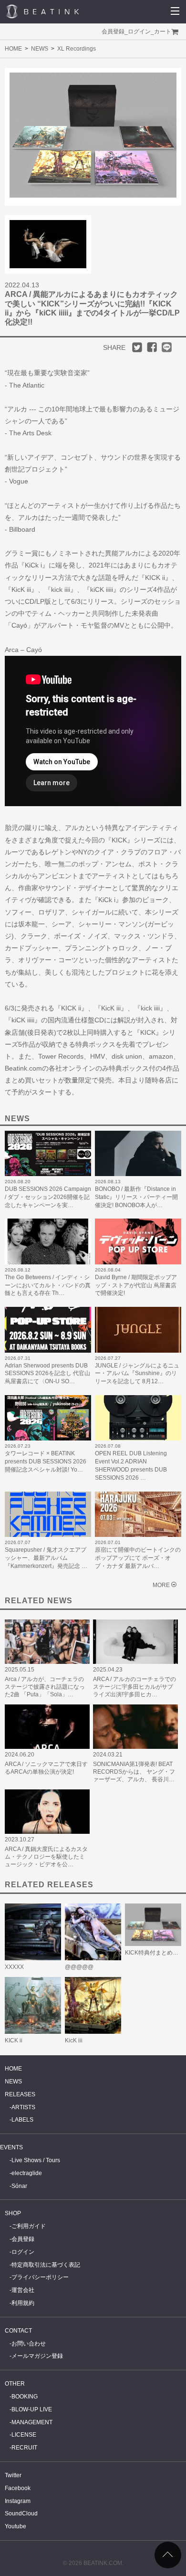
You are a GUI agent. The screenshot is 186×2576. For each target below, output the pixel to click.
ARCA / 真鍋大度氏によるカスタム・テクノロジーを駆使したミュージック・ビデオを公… (46, 1857)
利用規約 (23, 2303)
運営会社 (23, 2290)
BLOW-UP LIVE (32, 2409)
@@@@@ (79, 1967)
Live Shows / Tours (36, 2160)
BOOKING (25, 2397)
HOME (13, 49)
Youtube (15, 2526)
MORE (161, 1585)
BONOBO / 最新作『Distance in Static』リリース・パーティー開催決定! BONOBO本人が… (136, 1197)
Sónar (19, 2186)
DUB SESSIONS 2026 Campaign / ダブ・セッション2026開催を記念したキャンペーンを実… (48, 1197)
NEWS (40, 49)
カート (163, 32)
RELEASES (20, 2094)
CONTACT (18, 2331)
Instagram (18, 2501)
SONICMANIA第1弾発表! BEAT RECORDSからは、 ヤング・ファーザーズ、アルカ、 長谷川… (134, 1772)
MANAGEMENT (32, 2422)
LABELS (22, 2120)
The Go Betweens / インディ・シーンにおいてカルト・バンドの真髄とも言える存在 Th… (48, 1285)
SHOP (13, 2213)
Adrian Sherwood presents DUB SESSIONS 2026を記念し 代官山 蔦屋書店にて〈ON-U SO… (47, 1374)
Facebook (18, 2488)
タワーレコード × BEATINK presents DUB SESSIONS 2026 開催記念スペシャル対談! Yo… (46, 1461)
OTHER (15, 2384)
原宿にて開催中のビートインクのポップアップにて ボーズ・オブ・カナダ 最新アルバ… (138, 1558)
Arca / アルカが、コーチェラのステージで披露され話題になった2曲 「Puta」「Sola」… (45, 1687)
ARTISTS (23, 2107)
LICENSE (24, 2435)
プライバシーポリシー (40, 2277)
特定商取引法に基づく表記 (46, 2265)
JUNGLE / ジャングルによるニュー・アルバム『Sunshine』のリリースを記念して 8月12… (137, 1374)
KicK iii (74, 2040)
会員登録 (113, 32)
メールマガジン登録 (37, 2356)
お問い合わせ (29, 2344)
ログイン (139, 32)
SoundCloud (21, 2513)
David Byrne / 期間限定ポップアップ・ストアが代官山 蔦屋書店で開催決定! (136, 1285)
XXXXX (14, 1967)
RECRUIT (24, 2448)
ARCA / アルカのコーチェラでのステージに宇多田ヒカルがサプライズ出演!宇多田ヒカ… (134, 1687)
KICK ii (14, 2040)
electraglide (27, 2173)
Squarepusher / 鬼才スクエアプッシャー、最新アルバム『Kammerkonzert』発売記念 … (46, 1558)
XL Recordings (77, 49)
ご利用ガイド (29, 2226)
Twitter (13, 2475)
